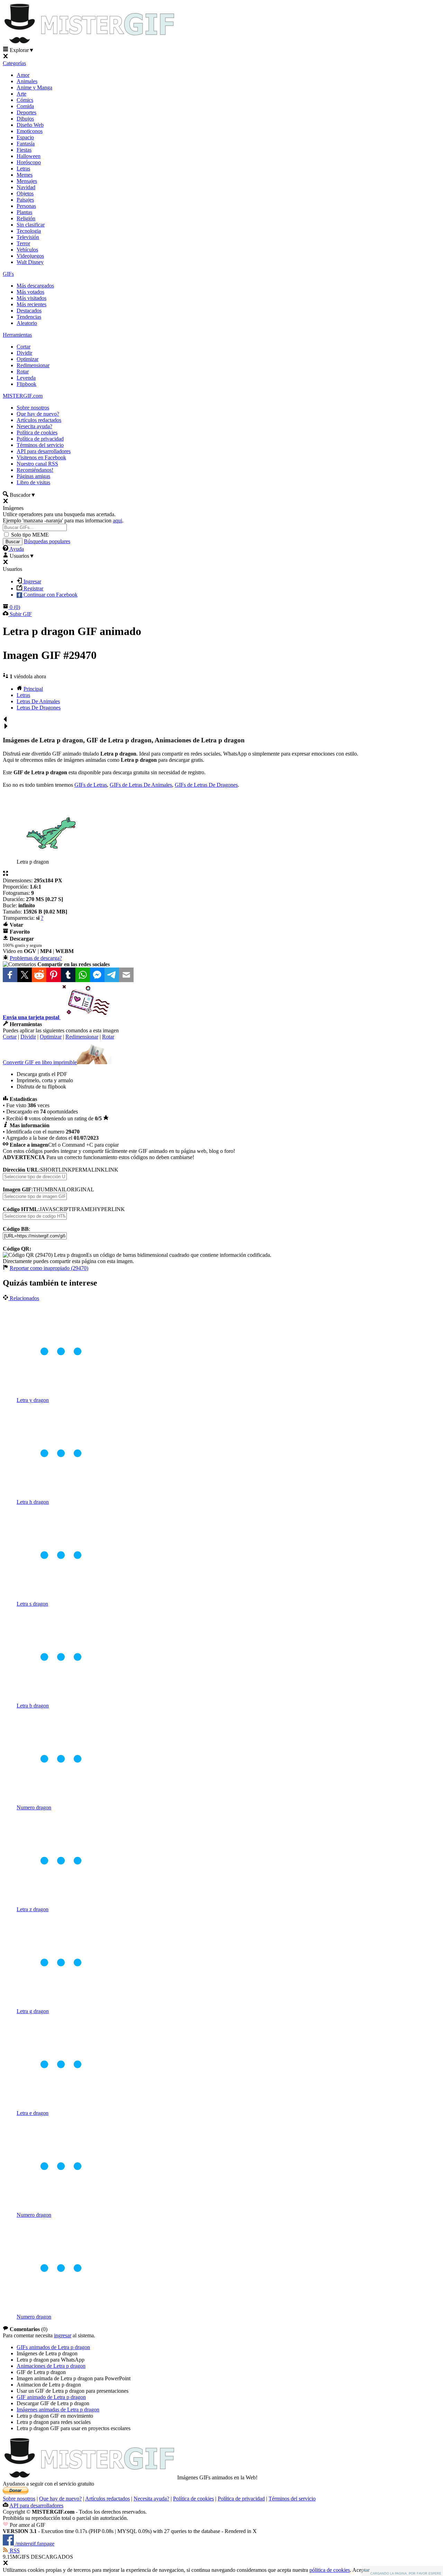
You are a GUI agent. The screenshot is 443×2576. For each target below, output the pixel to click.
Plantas (24, 212)
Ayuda (16, 549)
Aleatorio (27, 323)
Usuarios (21, 556)
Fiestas (24, 150)
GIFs (8, 274)
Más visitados (31, 298)
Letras (23, 169)
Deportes (26, 112)
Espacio (25, 137)
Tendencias (29, 317)
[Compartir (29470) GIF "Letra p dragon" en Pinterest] (54, 974)
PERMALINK (88, 1170)
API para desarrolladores (44, 451)
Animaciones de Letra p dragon (51, 2366)
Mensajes (27, 181)
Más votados (30, 292)
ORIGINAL (80, 1189)
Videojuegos (30, 256)
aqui (117, 521)
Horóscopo (29, 162)
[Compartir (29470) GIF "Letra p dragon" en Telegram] (112, 974)
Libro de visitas (33, 482)
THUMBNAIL (50, 1189)
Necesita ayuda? (151, 2499)
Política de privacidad (40, 439)
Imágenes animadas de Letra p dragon (58, 2410)
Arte (21, 94)
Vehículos (27, 250)
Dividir (24, 353)
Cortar (24, 347)
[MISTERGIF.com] (89, 43)
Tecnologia (29, 231)
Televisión (28, 237)
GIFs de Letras (91, 785)
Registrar (33, 588)
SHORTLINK (56, 1170)
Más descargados (35, 286)
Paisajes (25, 200)
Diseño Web (30, 125)
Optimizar (28, 359)
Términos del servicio (40, 445)
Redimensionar (33, 365)
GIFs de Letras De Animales (141, 785)
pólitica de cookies (330, 2570)
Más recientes (31, 304)
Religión (26, 218)
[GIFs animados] (89, 2477)
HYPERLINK (109, 1209)
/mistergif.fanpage (34, 2544)
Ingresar (32, 581)
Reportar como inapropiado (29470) (49, 1268)
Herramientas (17, 335)
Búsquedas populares (47, 541)
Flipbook (26, 384)
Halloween (29, 156)
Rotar (23, 372)
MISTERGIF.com (23, 396)
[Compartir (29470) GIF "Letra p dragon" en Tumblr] (68, 974)
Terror (23, 243)
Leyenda (26, 378)
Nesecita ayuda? (34, 426)
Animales (27, 81)
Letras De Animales (38, 701)
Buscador (22, 495)
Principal (33, 689)
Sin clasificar (31, 225)
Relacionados (24, 1298)
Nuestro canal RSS (37, 464)
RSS (14, 2551)
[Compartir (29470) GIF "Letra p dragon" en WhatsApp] (83, 974)
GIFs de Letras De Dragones (206, 785)
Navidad (26, 187)
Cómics (25, 100)
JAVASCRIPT (56, 1209)
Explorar (21, 50)
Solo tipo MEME (30, 535)
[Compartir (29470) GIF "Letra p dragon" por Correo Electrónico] (126, 974)
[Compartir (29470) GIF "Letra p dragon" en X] (25, 974)
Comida (25, 106)
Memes (25, 175)
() (15, 607)
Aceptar (361, 2570)
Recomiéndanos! (35, 470)
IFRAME (82, 1209)
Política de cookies (37, 433)
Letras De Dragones (39, 708)
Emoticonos (30, 131)
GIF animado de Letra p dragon (51, 2397)
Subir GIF (20, 614)
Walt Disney (30, 262)
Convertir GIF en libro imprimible (40, 1062)
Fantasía (26, 144)
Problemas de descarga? (36, 958)
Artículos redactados (39, 420)
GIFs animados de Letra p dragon (53, 2347)
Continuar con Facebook (50, 595)
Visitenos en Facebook (41, 457)
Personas (26, 206)
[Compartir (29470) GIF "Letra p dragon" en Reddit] (39, 974)
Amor (23, 75)
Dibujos (25, 119)
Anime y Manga (34, 87)
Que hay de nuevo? (38, 414)
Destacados (29, 311)
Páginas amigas (33, 476)
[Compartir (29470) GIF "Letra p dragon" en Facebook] (10, 974)
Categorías (14, 63)
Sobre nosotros (33, 408)
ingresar (63, 2335)
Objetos (25, 193)
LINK (112, 1170)
